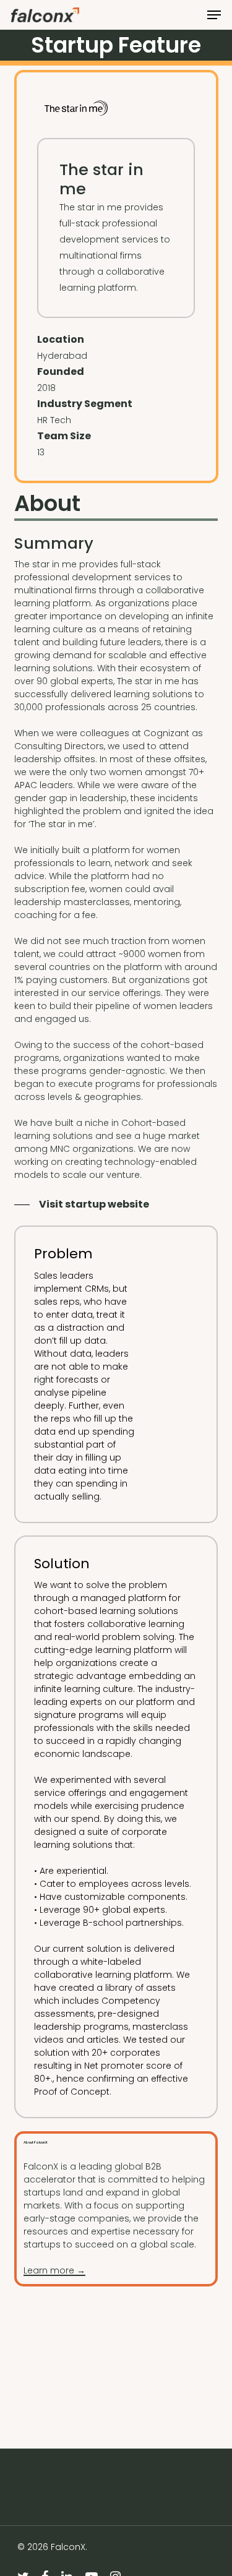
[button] (214, 15)
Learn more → (54, 2270)
